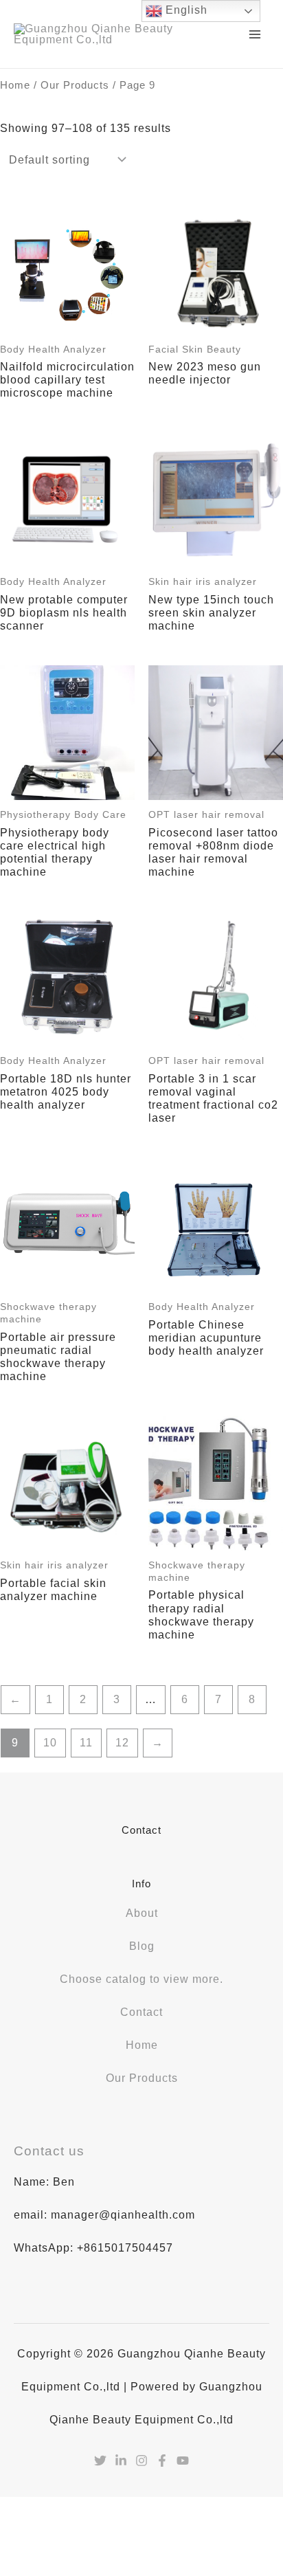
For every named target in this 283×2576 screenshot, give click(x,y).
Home (15, 85)
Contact (141, 2012)
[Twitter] (100, 2461)
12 (122, 1743)
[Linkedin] (121, 2461)
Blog (142, 1946)
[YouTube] (183, 2461)
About (142, 1913)
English (185, 10)
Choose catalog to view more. (141, 1979)
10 (50, 1743)
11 (86, 1743)
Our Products (75, 85)
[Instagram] (141, 2461)
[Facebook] (162, 2461)
